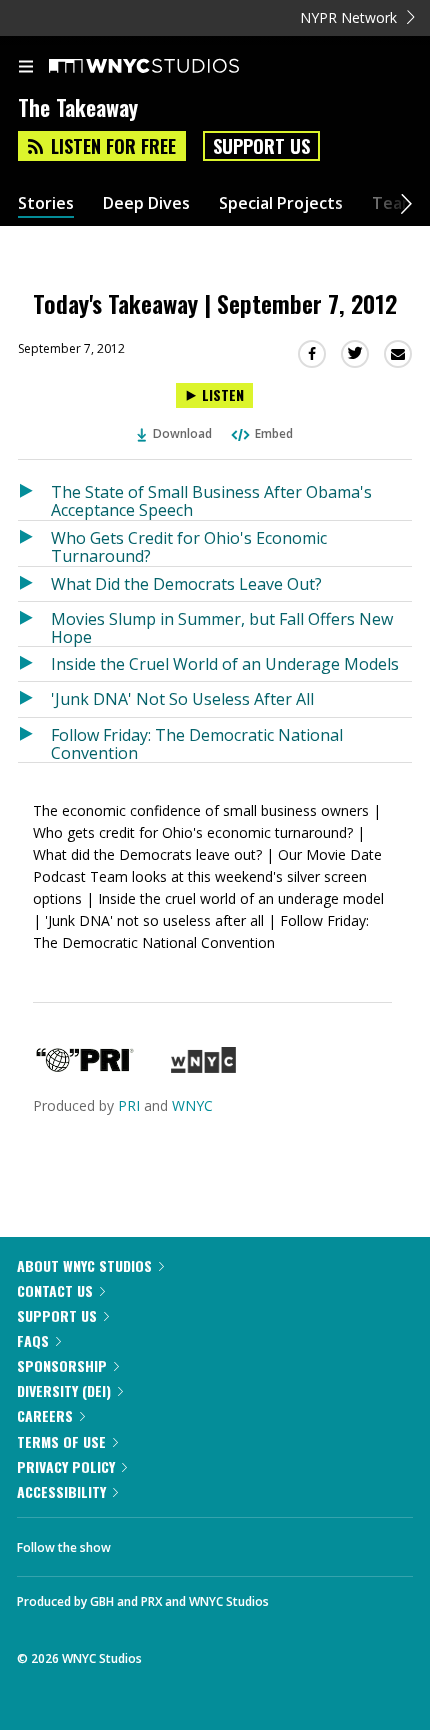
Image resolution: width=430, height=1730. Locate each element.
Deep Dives (146, 203)
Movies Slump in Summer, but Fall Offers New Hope (222, 627)
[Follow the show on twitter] (201, 1542)
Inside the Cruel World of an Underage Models (225, 664)
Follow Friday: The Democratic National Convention (197, 743)
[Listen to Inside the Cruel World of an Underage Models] (34, 664)
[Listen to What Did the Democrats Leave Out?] (34, 584)
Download (182, 433)
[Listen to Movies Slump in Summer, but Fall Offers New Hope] (34, 624)
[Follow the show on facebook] (146, 1542)
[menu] (26, 68)
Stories (46, 203)
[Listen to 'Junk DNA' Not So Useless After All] (34, 699)
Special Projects (281, 203)
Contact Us (55, 1290)
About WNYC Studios (84, 1265)
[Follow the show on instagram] (255, 1542)
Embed (274, 433)
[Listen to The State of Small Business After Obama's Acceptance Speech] (34, 497)
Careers (45, 1415)
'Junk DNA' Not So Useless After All (182, 699)
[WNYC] (203, 1067)
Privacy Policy (66, 1466)
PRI (129, 1105)
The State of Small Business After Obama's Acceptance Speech (211, 500)
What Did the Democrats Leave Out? (186, 584)
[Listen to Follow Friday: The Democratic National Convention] (34, 740)
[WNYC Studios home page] (169, 67)
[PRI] (85, 1067)
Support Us (261, 146)
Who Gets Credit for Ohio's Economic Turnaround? (189, 546)
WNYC (192, 1105)
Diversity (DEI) (64, 1390)
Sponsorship (62, 1365)
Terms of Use (61, 1441)
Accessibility (61, 1491)
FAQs (33, 1340)
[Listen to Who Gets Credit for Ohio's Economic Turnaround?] (34, 543)
